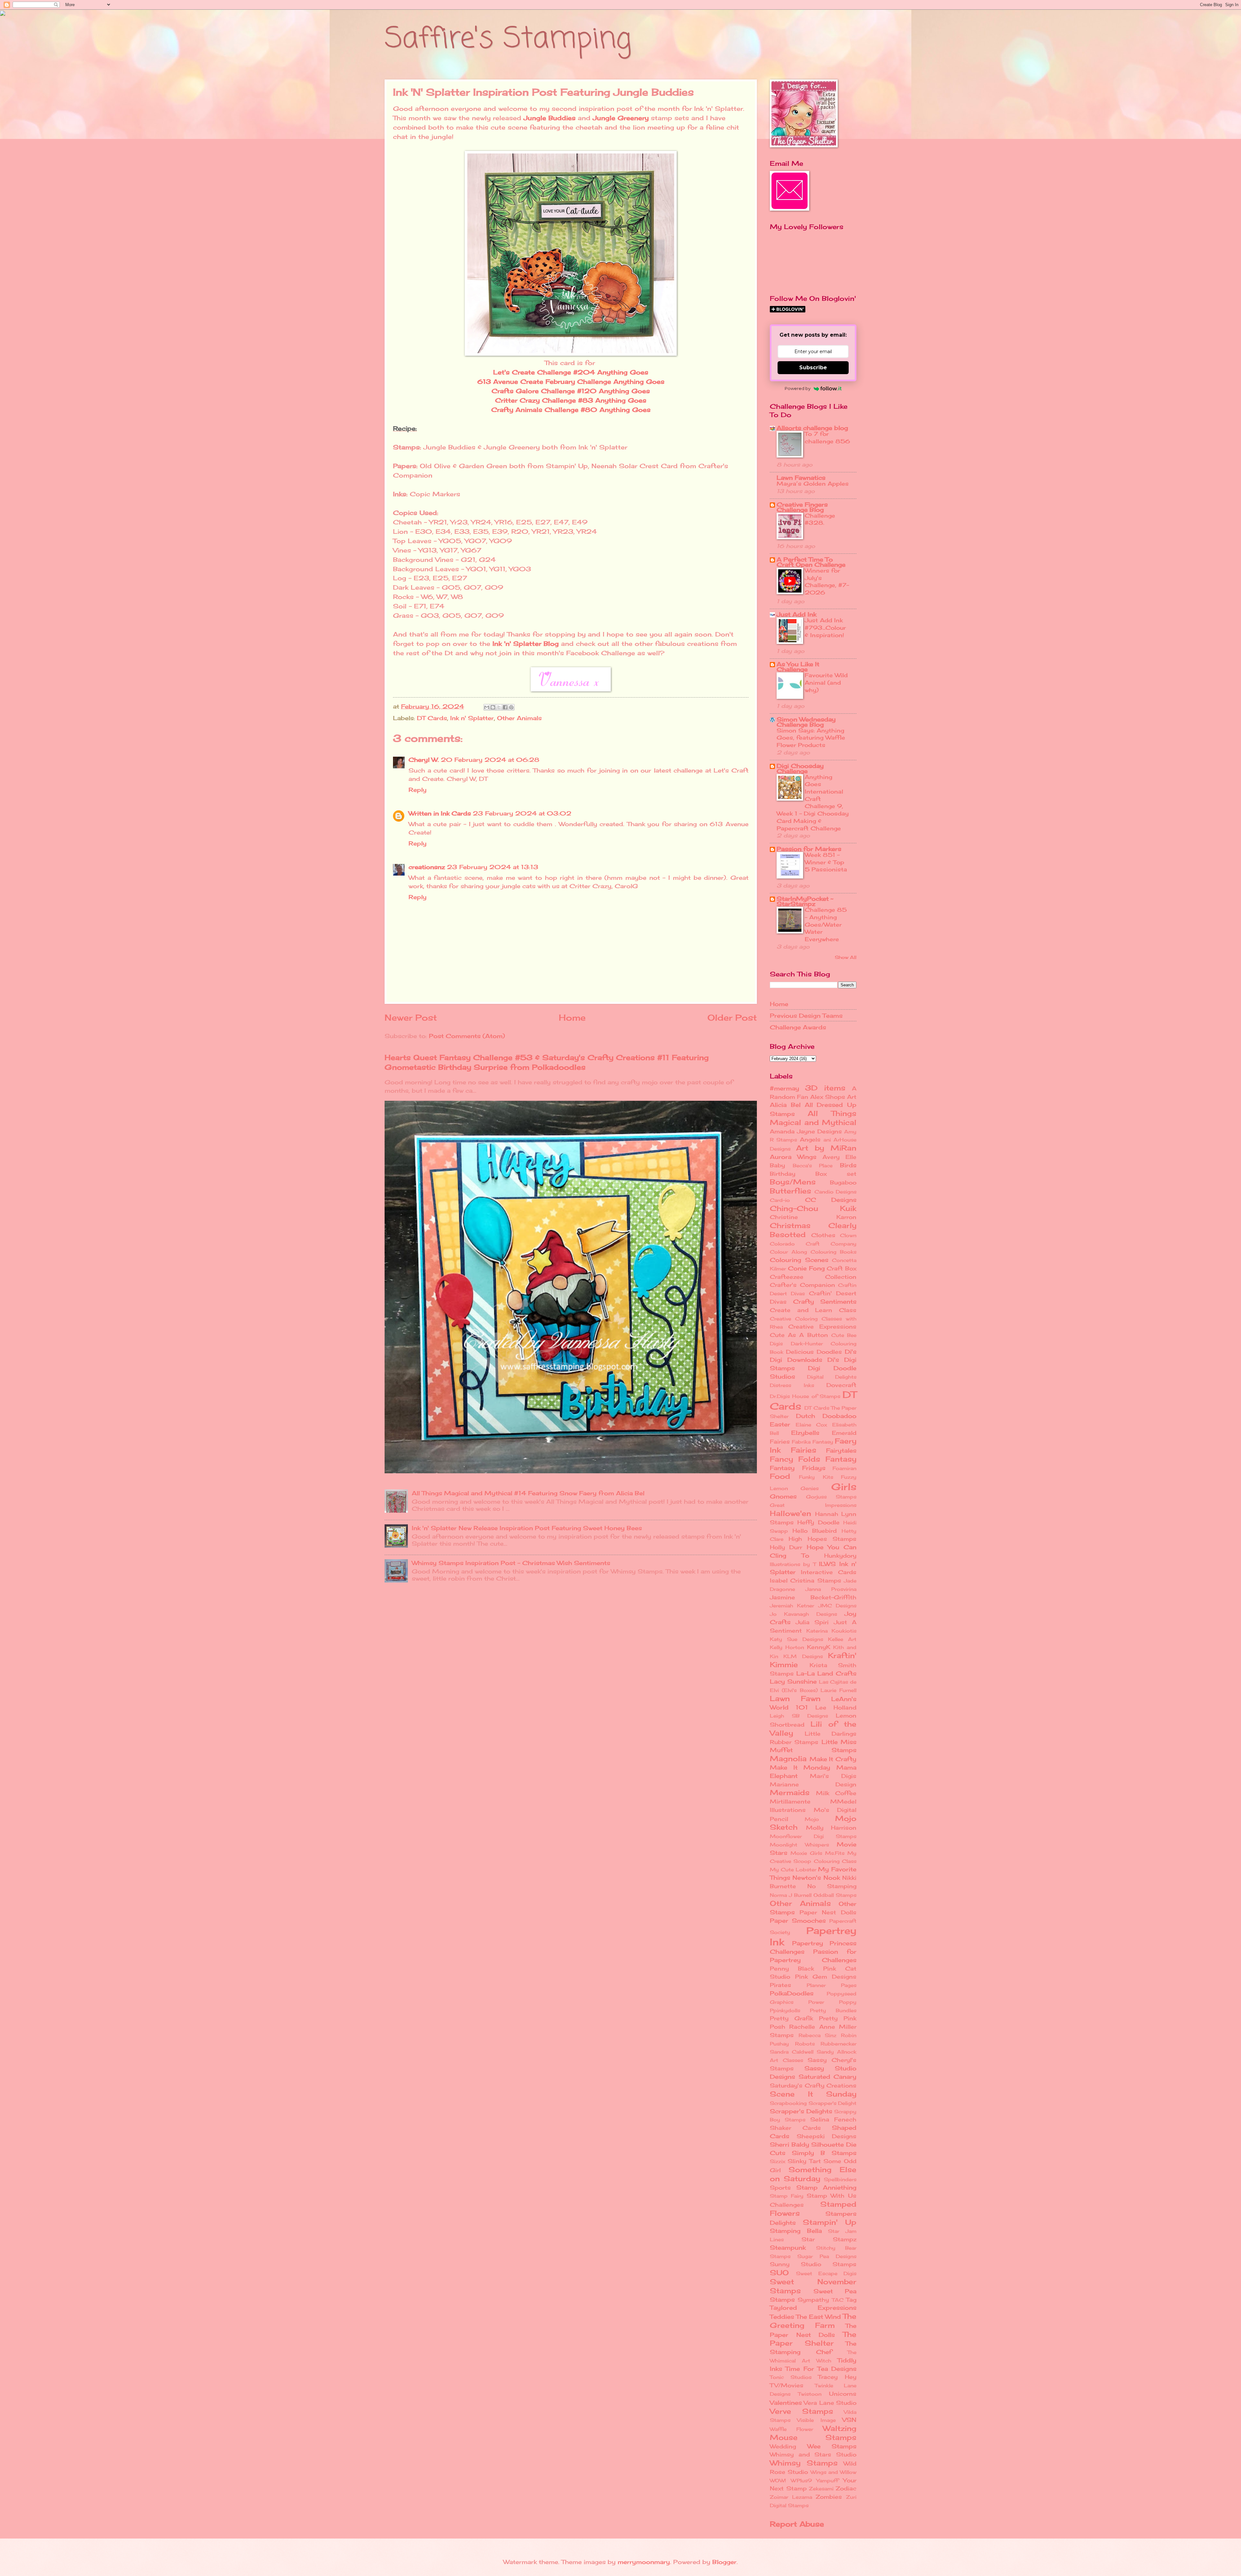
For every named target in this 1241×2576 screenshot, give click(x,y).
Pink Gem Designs (826, 1977)
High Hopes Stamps (822, 1539)
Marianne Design (813, 1784)
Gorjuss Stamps (831, 1497)
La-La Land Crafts (826, 1673)
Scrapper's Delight (833, 2103)
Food (780, 1476)
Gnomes (783, 1496)
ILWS (827, 1564)
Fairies (804, 1450)
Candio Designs (835, 1192)
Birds (848, 1165)
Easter (780, 1424)
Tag (851, 2300)
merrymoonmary (644, 2562)
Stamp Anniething (827, 2187)
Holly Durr (786, 1547)
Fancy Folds (795, 1459)
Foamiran (844, 1468)
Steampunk (788, 2247)
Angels (810, 1140)
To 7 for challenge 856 (827, 437)
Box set (836, 1174)
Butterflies (790, 1191)
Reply (418, 790)
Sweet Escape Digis (826, 2274)
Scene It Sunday (813, 2094)
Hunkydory (840, 1556)
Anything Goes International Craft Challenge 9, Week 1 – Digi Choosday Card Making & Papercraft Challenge (813, 803)
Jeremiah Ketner (792, 1606)
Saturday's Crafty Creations (813, 2086)
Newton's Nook (816, 1877)
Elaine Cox (811, 1425)
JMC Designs (837, 1606)
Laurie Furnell (838, 1690)
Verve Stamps (801, 2411)
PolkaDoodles (792, 1993)
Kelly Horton (787, 1647)
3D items (825, 1088)
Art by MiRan (826, 1148)
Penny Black (792, 1969)
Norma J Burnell (791, 1895)
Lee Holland (836, 1708)
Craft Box (842, 1268)
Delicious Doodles (814, 1352)
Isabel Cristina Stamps (806, 1581)
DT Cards (432, 718)
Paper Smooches (798, 1920)
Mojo (812, 1819)
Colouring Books (833, 1252)
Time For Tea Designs (821, 2369)
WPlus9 (801, 2481)
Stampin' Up (830, 2222)
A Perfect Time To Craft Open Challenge (811, 562)
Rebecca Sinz (818, 2035)
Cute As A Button (799, 1335)
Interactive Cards (829, 1572)
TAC (838, 2300)
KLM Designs (803, 1656)
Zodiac (846, 2488)
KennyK (819, 1647)
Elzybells (805, 1433)
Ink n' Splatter (472, 718)
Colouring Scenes (799, 1260)
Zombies (829, 2497)
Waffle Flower (791, 2429)
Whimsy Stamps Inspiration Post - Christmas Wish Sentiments (511, 1563)
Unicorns (843, 2394)
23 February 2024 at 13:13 (493, 867)
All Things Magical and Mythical (813, 1118)
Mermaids (790, 1792)
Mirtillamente (790, 1802)
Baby (777, 1165)
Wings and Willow (834, 2472)
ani (827, 1140)
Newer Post (411, 1018)
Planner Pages (832, 1985)
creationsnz (427, 867)
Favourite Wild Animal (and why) (826, 682)
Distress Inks (792, 1385)
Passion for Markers (809, 849)
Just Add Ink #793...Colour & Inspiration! (825, 627)
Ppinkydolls (785, 2011)
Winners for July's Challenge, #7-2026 (827, 581)
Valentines (786, 2403)
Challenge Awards (798, 1027)
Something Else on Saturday (813, 2174)
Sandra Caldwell (792, 2052)
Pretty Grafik (791, 2018)
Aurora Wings (793, 1157)
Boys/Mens (793, 1182)
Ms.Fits (835, 1853)
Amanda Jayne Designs (806, 1131)
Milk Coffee (836, 1793)
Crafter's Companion (802, 1285)
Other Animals (519, 718)
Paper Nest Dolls (828, 1912)
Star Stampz (829, 2239)
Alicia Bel (785, 1105)
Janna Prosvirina (831, 1589)
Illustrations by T (793, 1564)
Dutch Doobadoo (826, 1416)
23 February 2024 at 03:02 (522, 813)
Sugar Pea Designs (827, 2256)
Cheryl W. (424, 760)
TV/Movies (787, 2385)
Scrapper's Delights (801, 2111)
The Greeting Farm (813, 2321)
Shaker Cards (795, 2128)
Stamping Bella (796, 2231)
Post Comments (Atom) (467, 1036)
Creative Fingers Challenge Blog (802, 507)
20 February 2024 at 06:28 (490, 760)
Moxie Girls (806, 1853)
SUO (779, 2272)
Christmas (790, 1225)
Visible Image (816, 2420)
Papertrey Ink (813, 1936)
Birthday (783, 1174)
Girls (844, 1487)
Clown (848, 1235)
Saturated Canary (828, 2077)
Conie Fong (806, 1268)
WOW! (778, 2481)
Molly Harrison (831, 1828)
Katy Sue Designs (796, 1639)
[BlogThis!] (493, 707)
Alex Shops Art (833, 1097)
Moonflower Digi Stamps (813, 1836)
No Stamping (832, 1886)
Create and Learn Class (813, 1310)
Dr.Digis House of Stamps (805, 1396)
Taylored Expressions (813, 2308)
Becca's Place (813, 1166)
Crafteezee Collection (813, 1277)
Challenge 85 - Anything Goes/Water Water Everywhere (826, 924)
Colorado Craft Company (813, 1244)
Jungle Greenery (621, 118)
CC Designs (831, 1200)
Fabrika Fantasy (812, 1442)
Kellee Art (842, 1639)
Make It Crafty (833, 1759)
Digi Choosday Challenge (800, 768)
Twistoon (810, 2394)
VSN (849, 2420)
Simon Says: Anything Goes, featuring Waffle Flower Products (811, 738)
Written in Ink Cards (440, 813)
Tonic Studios (791, 2377)
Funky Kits (816, 1477)
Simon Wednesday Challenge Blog (806, 722)
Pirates (780, 1985)
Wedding (783, 2446)
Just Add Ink (796, 614)
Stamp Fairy (787, 2196)
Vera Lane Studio (830, 2403)
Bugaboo (843, 1183)
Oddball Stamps (835, 1895)
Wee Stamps (832, 2446)
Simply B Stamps (824, 2153)
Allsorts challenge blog (812, 428)
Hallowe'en (790, 1513)
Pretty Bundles (833, 2011)
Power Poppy (832, 2002)
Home (572, 1018)
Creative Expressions (822, 1327)
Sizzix (778, 2161)
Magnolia (788, 1758)
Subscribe (813, 368)
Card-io (780, 1200)
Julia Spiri (812, 1622)
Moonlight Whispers (799, 1845)
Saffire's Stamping (508, 39)
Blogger (724, 2562)
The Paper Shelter (813, 2339)
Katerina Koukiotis (832, 1631)
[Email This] (487, 707)
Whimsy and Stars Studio (813, 2455)
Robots (805, 2044)
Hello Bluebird (815, 1531)
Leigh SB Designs (799, 1716)
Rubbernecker (838, 2044)
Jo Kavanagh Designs (803, 1614)
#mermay (785, 1088)
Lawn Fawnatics (801, 478)
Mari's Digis (833, 1776)
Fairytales (841, 1450)
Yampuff (827, 2481)
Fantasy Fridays (798, 1468)
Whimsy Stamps (804, 2463)
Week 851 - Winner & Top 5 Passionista (826, 862)
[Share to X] (499, 707)
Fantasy (841, 1459)
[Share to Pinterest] (511, 707)
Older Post (732, 1018)
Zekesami (821, 2489)
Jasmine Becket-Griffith (813, 1597)
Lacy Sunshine (793, 1681)
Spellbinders (840, 2180)
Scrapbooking (788, 2103)
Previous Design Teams (806, 1015)
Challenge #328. (820, 519)
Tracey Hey (837, 2377)
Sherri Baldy (790, 2144)
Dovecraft (841, 1385)
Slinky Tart (804, 2161)
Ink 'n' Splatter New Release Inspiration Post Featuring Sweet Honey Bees (527, 1528)
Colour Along (788, 1252)
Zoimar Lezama (791, 2497)
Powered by (798, 388)
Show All (846, 957)
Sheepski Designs (827, 2136)
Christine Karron (813, 1217)
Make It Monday (800, 1767)
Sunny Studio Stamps (813, 2264)
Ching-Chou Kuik (813, 1208)
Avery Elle (839, 1157)
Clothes (823, 1235)
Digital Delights (832, 1377)
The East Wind (818, 2317)
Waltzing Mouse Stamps (813, 2433)
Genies (810, 1488)
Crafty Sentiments (825, 1301)
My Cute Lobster (793, 1870)
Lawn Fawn (795, 1698)
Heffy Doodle (818, 1522)
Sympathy (813, 2300)
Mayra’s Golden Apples (813, 484)
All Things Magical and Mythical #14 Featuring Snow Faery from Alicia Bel (528, 1493)
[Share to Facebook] (505, 707)
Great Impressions (813, 1505)
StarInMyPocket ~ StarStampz (805, 901)
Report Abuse (797, 2524)
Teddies (782, 2317)
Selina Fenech (833, 2119)
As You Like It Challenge (798, 667)
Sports (780, 2188)
